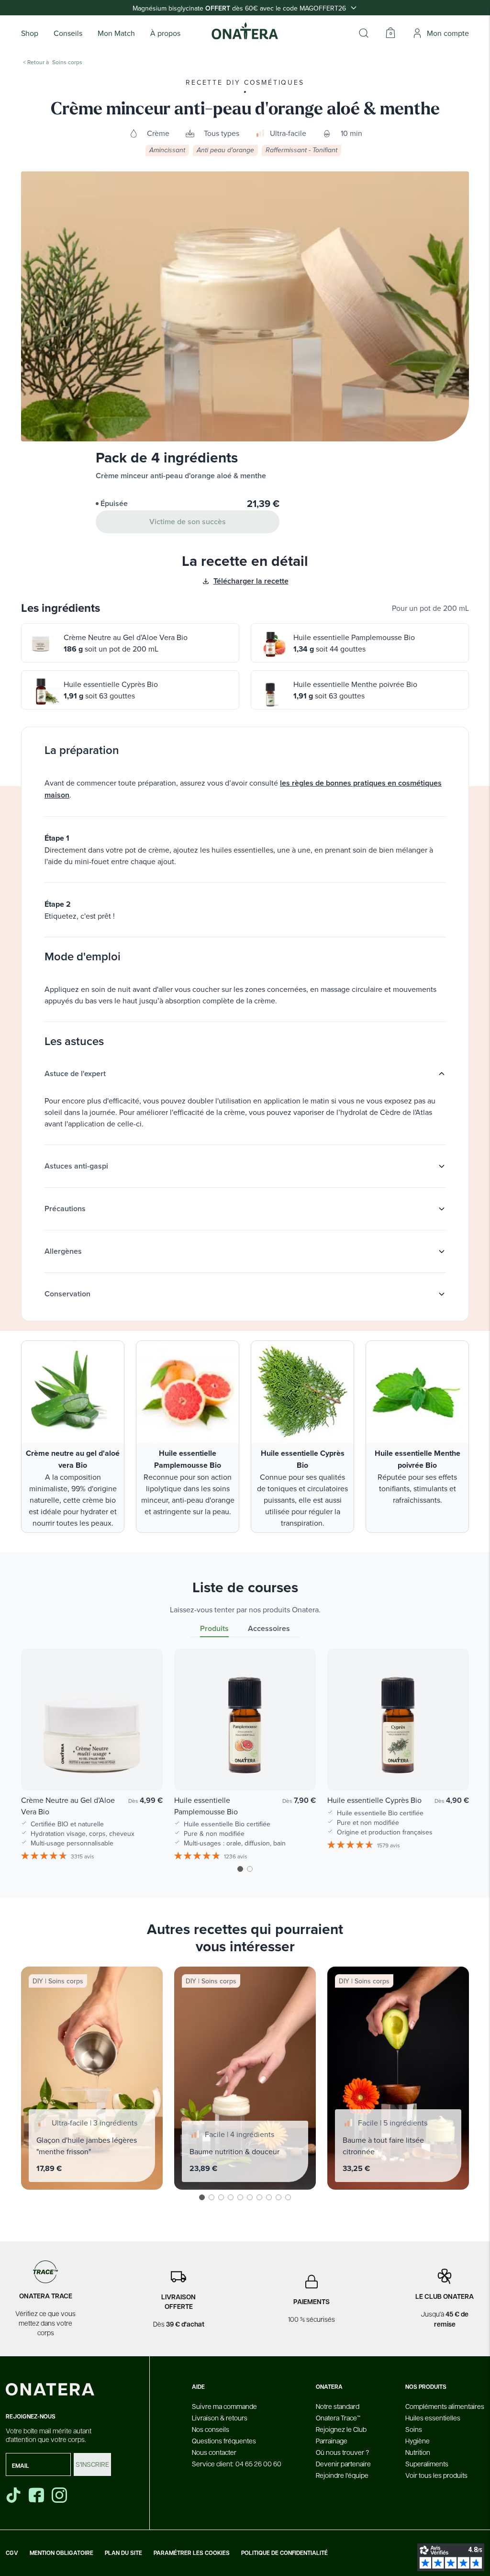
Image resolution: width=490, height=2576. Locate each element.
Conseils (68, 33)
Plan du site (123, 2553)
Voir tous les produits (436, 2475)
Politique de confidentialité (284, 2553)
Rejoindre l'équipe (342, 2475)
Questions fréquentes (224, 2441)
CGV (12, 2553)
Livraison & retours (220, 2418)
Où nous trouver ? (342, 2452)
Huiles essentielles (433, 2418)
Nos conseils (211, 2429)
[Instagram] (60, 2495)
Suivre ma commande (224, 2406)
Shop (30, 33)
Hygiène (418, 2441)
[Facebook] (37, 2495)
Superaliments (427, 2464)
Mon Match (116, 33)
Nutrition (418, 2452)
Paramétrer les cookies (192, 2553)
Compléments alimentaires (445, 2406)
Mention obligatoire (61, 2553)
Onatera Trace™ (338, 2418)
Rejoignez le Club (341, 2429)
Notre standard (338, 2406)
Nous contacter (214, 2452)
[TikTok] (13, 2495)
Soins (414, 2429)
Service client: (237, 2464)
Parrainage (332, 2441)
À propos (165, 33)
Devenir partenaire (343, 2464)
